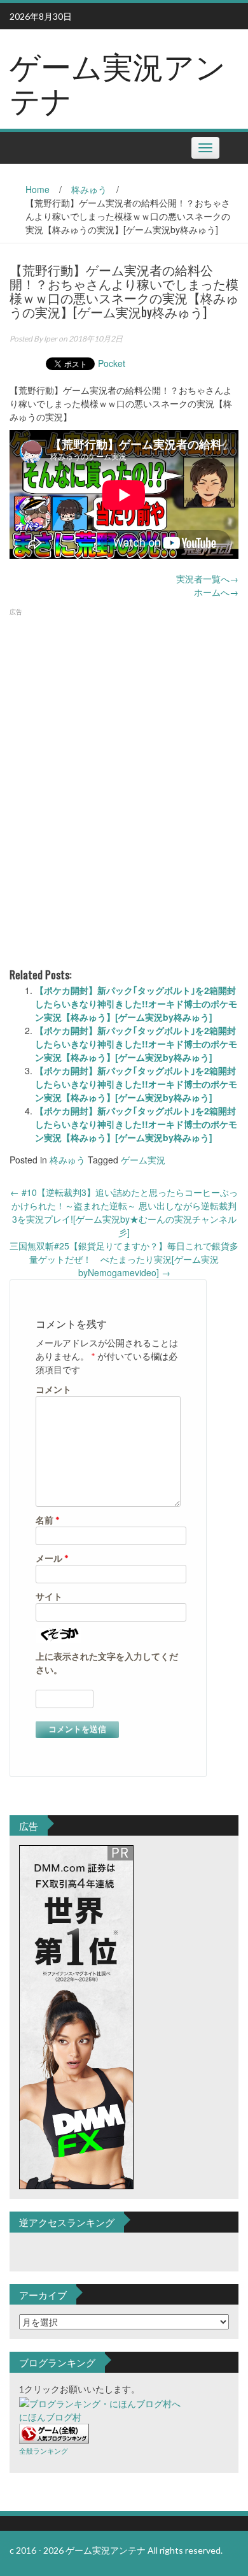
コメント (53, 1389)
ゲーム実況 (143, 1160)
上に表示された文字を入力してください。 (107, 1663)
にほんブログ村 (50, 2417)
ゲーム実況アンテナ (118, 82)
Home (38, 189)
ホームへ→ (216, 592)
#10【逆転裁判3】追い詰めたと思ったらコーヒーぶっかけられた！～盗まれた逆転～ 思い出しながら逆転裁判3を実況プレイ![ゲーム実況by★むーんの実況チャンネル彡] (124, 1212)
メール (52, 1558)
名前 (48, 1520)
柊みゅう (89, 189)
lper (51, 339)
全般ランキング (44, 2451)
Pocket (112, 363)
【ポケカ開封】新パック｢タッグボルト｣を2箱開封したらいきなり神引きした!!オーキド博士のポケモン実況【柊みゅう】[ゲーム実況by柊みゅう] (136, 1004)
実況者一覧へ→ (207, 579)
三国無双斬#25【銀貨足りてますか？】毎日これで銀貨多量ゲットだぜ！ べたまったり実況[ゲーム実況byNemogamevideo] (124, 1259)
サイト (49, 1596)
